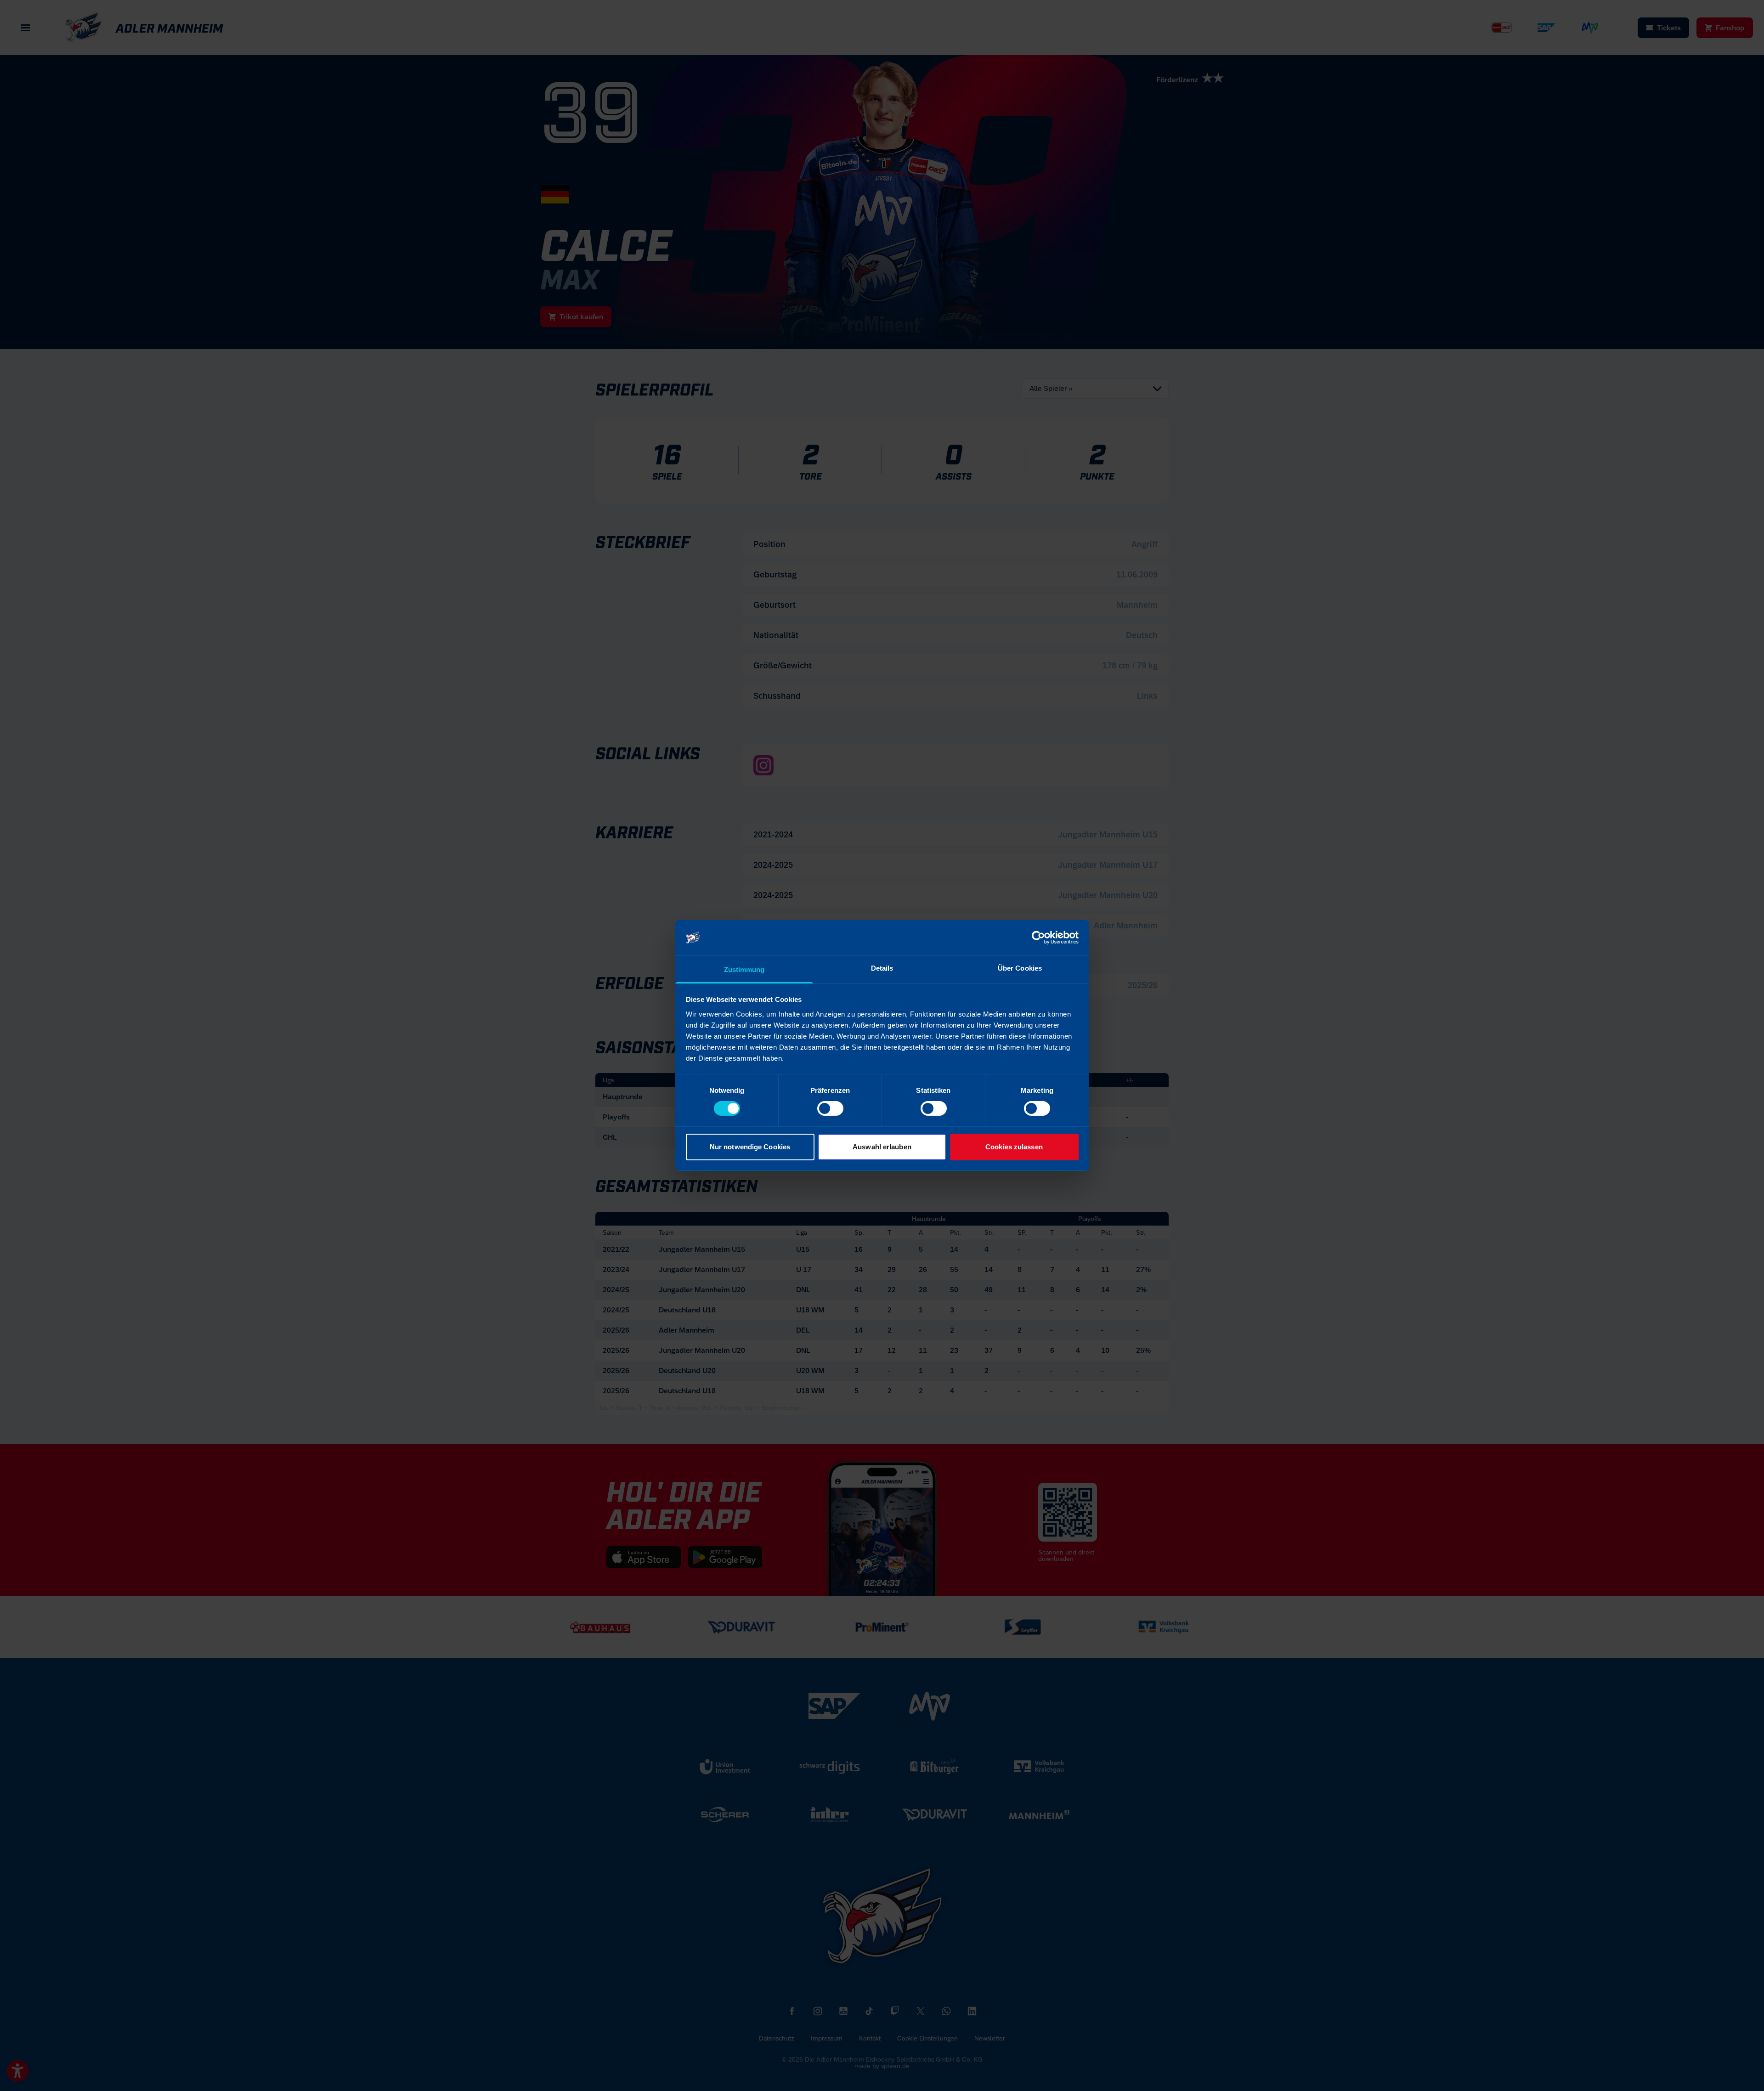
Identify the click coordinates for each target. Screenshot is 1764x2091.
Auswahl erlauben (882, 1147)
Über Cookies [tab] (1020, 968)
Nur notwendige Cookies (750, 1147)
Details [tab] (882, 968)
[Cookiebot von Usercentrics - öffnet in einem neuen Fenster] (1038, 938)
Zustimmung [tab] (744, 969)
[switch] (830, 1108)
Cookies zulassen (1014, 1147)
